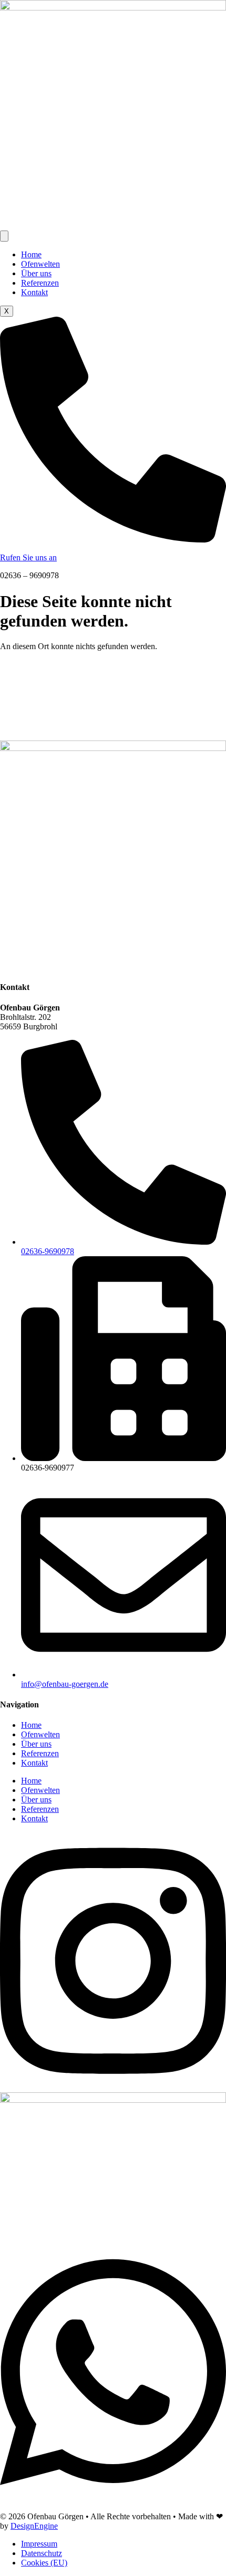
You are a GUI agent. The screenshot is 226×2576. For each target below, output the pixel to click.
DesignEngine (34, 2526)
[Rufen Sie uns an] (113, 540)
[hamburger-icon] (4, 236)
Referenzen (40, 283)
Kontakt (34, 292)
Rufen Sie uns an (28, 557)
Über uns (36, 273)
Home (31, 254)
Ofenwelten (40, 264)
